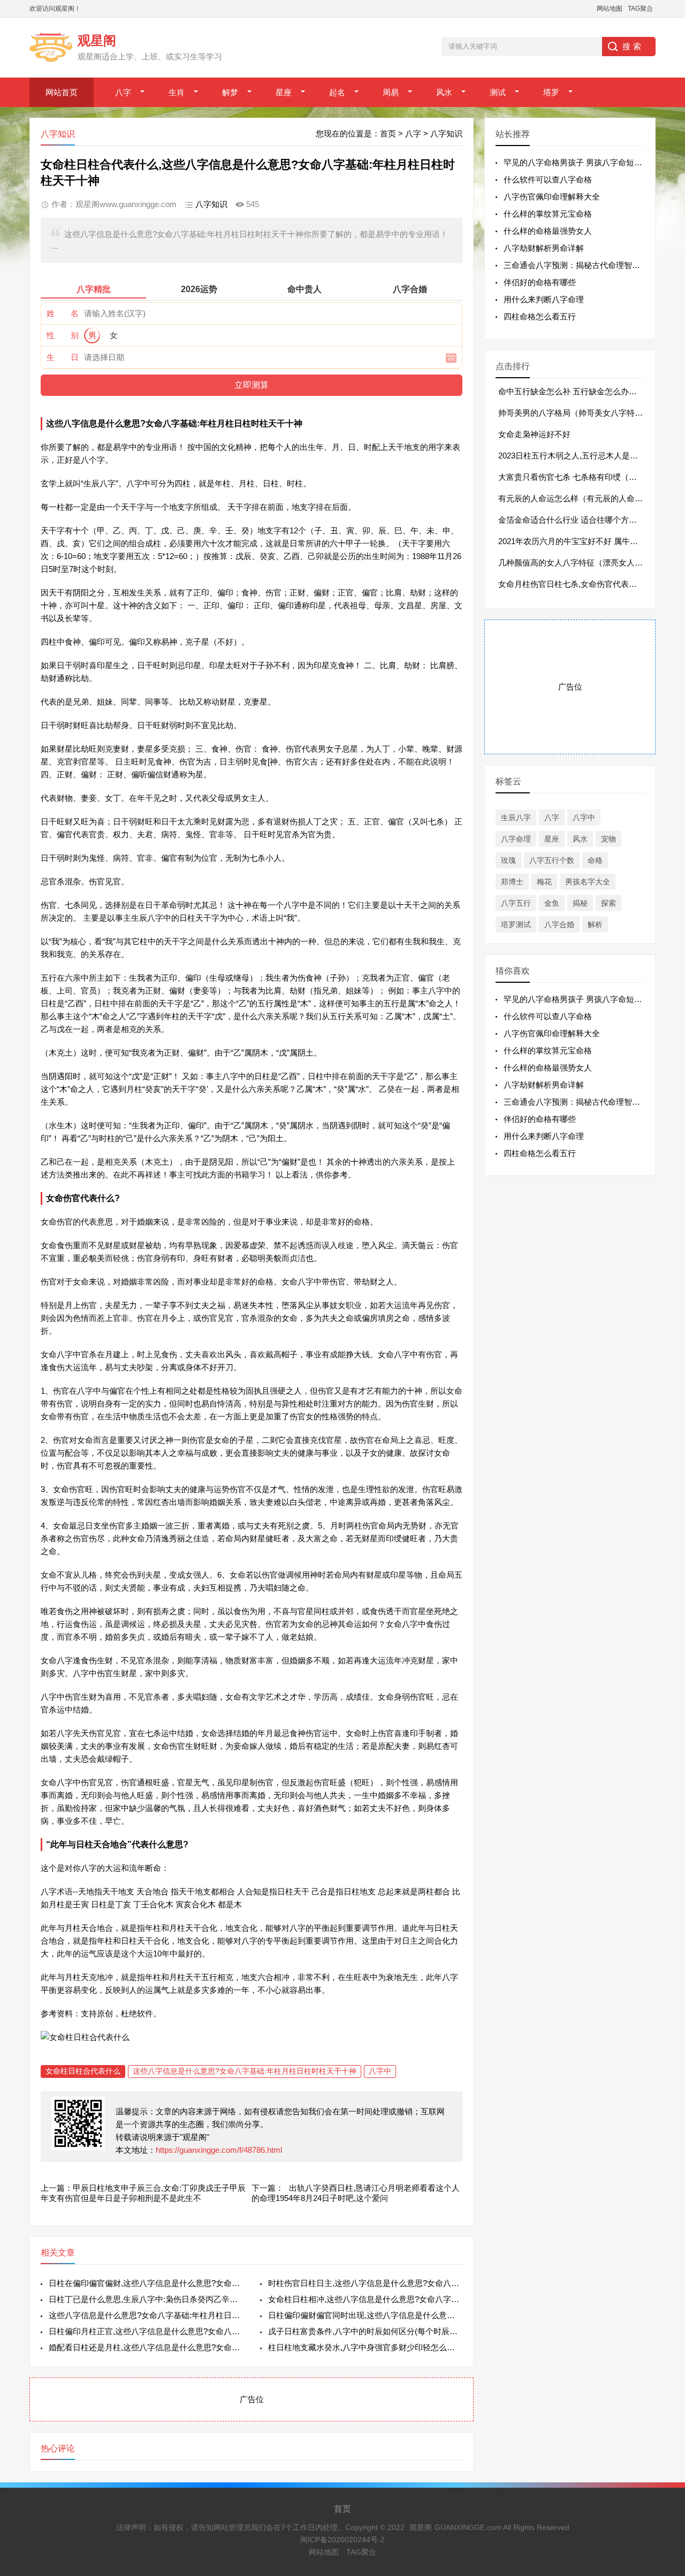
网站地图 (610, 9)
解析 (595, 924)
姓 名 (63, 313)
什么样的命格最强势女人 (548, 231)
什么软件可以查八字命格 (548, 179)
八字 (123, 92)
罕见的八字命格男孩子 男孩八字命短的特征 (581, 162)
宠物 (608, 839)
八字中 (380, 2071)
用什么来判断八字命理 (544, 299)
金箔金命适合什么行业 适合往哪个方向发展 (576, 520)
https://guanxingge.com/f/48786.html (219, 2150)
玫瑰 (508, 860)
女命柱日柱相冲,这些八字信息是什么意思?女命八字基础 (365, 2299)
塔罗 (551, 92)
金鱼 (552, 903)
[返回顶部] (663, 2307)
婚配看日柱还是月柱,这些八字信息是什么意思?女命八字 (146, 2347)
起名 (337, 92)
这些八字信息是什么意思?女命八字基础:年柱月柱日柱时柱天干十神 (245, 2071)
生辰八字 (516, 817)
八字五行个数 (552, 860)
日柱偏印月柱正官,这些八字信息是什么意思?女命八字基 (146, 2331)
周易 (391, 92)
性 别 (63, 335)
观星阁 (421, 2527)
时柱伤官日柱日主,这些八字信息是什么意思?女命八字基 (365, 2283)
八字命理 (516, 839)
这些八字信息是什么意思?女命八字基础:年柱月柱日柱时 (146, 2315)
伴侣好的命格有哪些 (540, 282)
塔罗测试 (516, 924)
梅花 (544, 882)
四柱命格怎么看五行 (540, 316)
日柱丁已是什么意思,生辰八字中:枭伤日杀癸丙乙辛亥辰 (146, 2299)
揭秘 (580, 903)
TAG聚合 (640, 9)
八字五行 (516, 903)
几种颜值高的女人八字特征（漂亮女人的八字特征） (591, 563)
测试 (498, 92)
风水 (444, 92)
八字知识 (446, 133)
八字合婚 (559, 924)
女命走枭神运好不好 (534, 434)
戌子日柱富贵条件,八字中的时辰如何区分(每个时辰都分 (365, 2331)
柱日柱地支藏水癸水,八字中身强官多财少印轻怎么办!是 (365, 2347)
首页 (388, 133)
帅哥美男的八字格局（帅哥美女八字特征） (574, 413)
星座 (284, 92)
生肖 (177, 92)
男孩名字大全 (588, 882)
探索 (608, 903)
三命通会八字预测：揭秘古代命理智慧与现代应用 (592, 265)
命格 (595, 860)
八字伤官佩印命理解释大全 (552, 197)
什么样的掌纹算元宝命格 (548, 214)
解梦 (230, 92)
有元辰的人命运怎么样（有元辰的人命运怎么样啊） (591, 498)
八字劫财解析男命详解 (544, 248)
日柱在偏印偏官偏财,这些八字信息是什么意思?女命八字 (146, 2283)
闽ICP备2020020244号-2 (342, 2540)
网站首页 (62, 92)
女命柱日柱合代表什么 (83, 2071)
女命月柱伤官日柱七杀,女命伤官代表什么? (574, 584)
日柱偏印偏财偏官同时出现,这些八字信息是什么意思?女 (365, 2315)
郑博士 (512, 882)
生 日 (63, 357)
